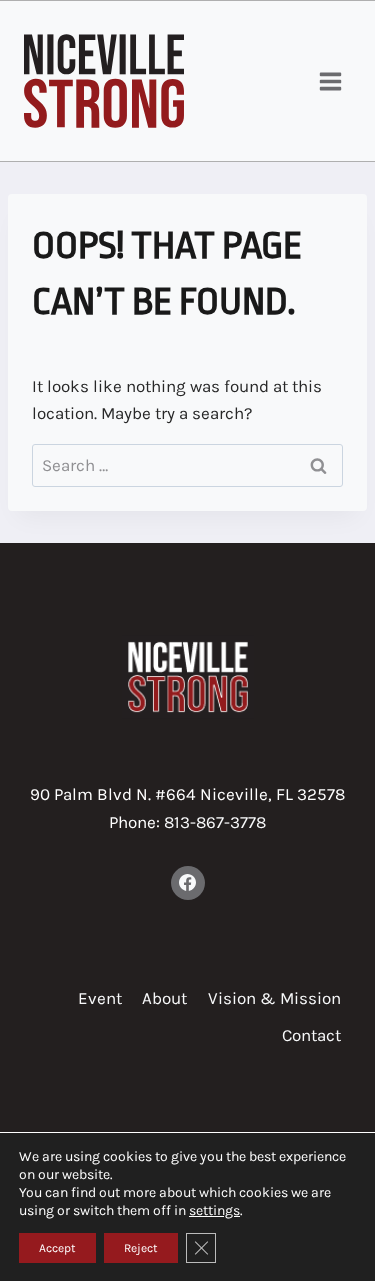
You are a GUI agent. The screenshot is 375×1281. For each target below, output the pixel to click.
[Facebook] (188, 883)
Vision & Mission (274, 998)
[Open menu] (330, 81)
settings (214, 1210)
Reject (141, 1248)
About (164, 998)
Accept (57, 1248)
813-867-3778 (215, 822)
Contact (311, 1035)
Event (100, 998)
